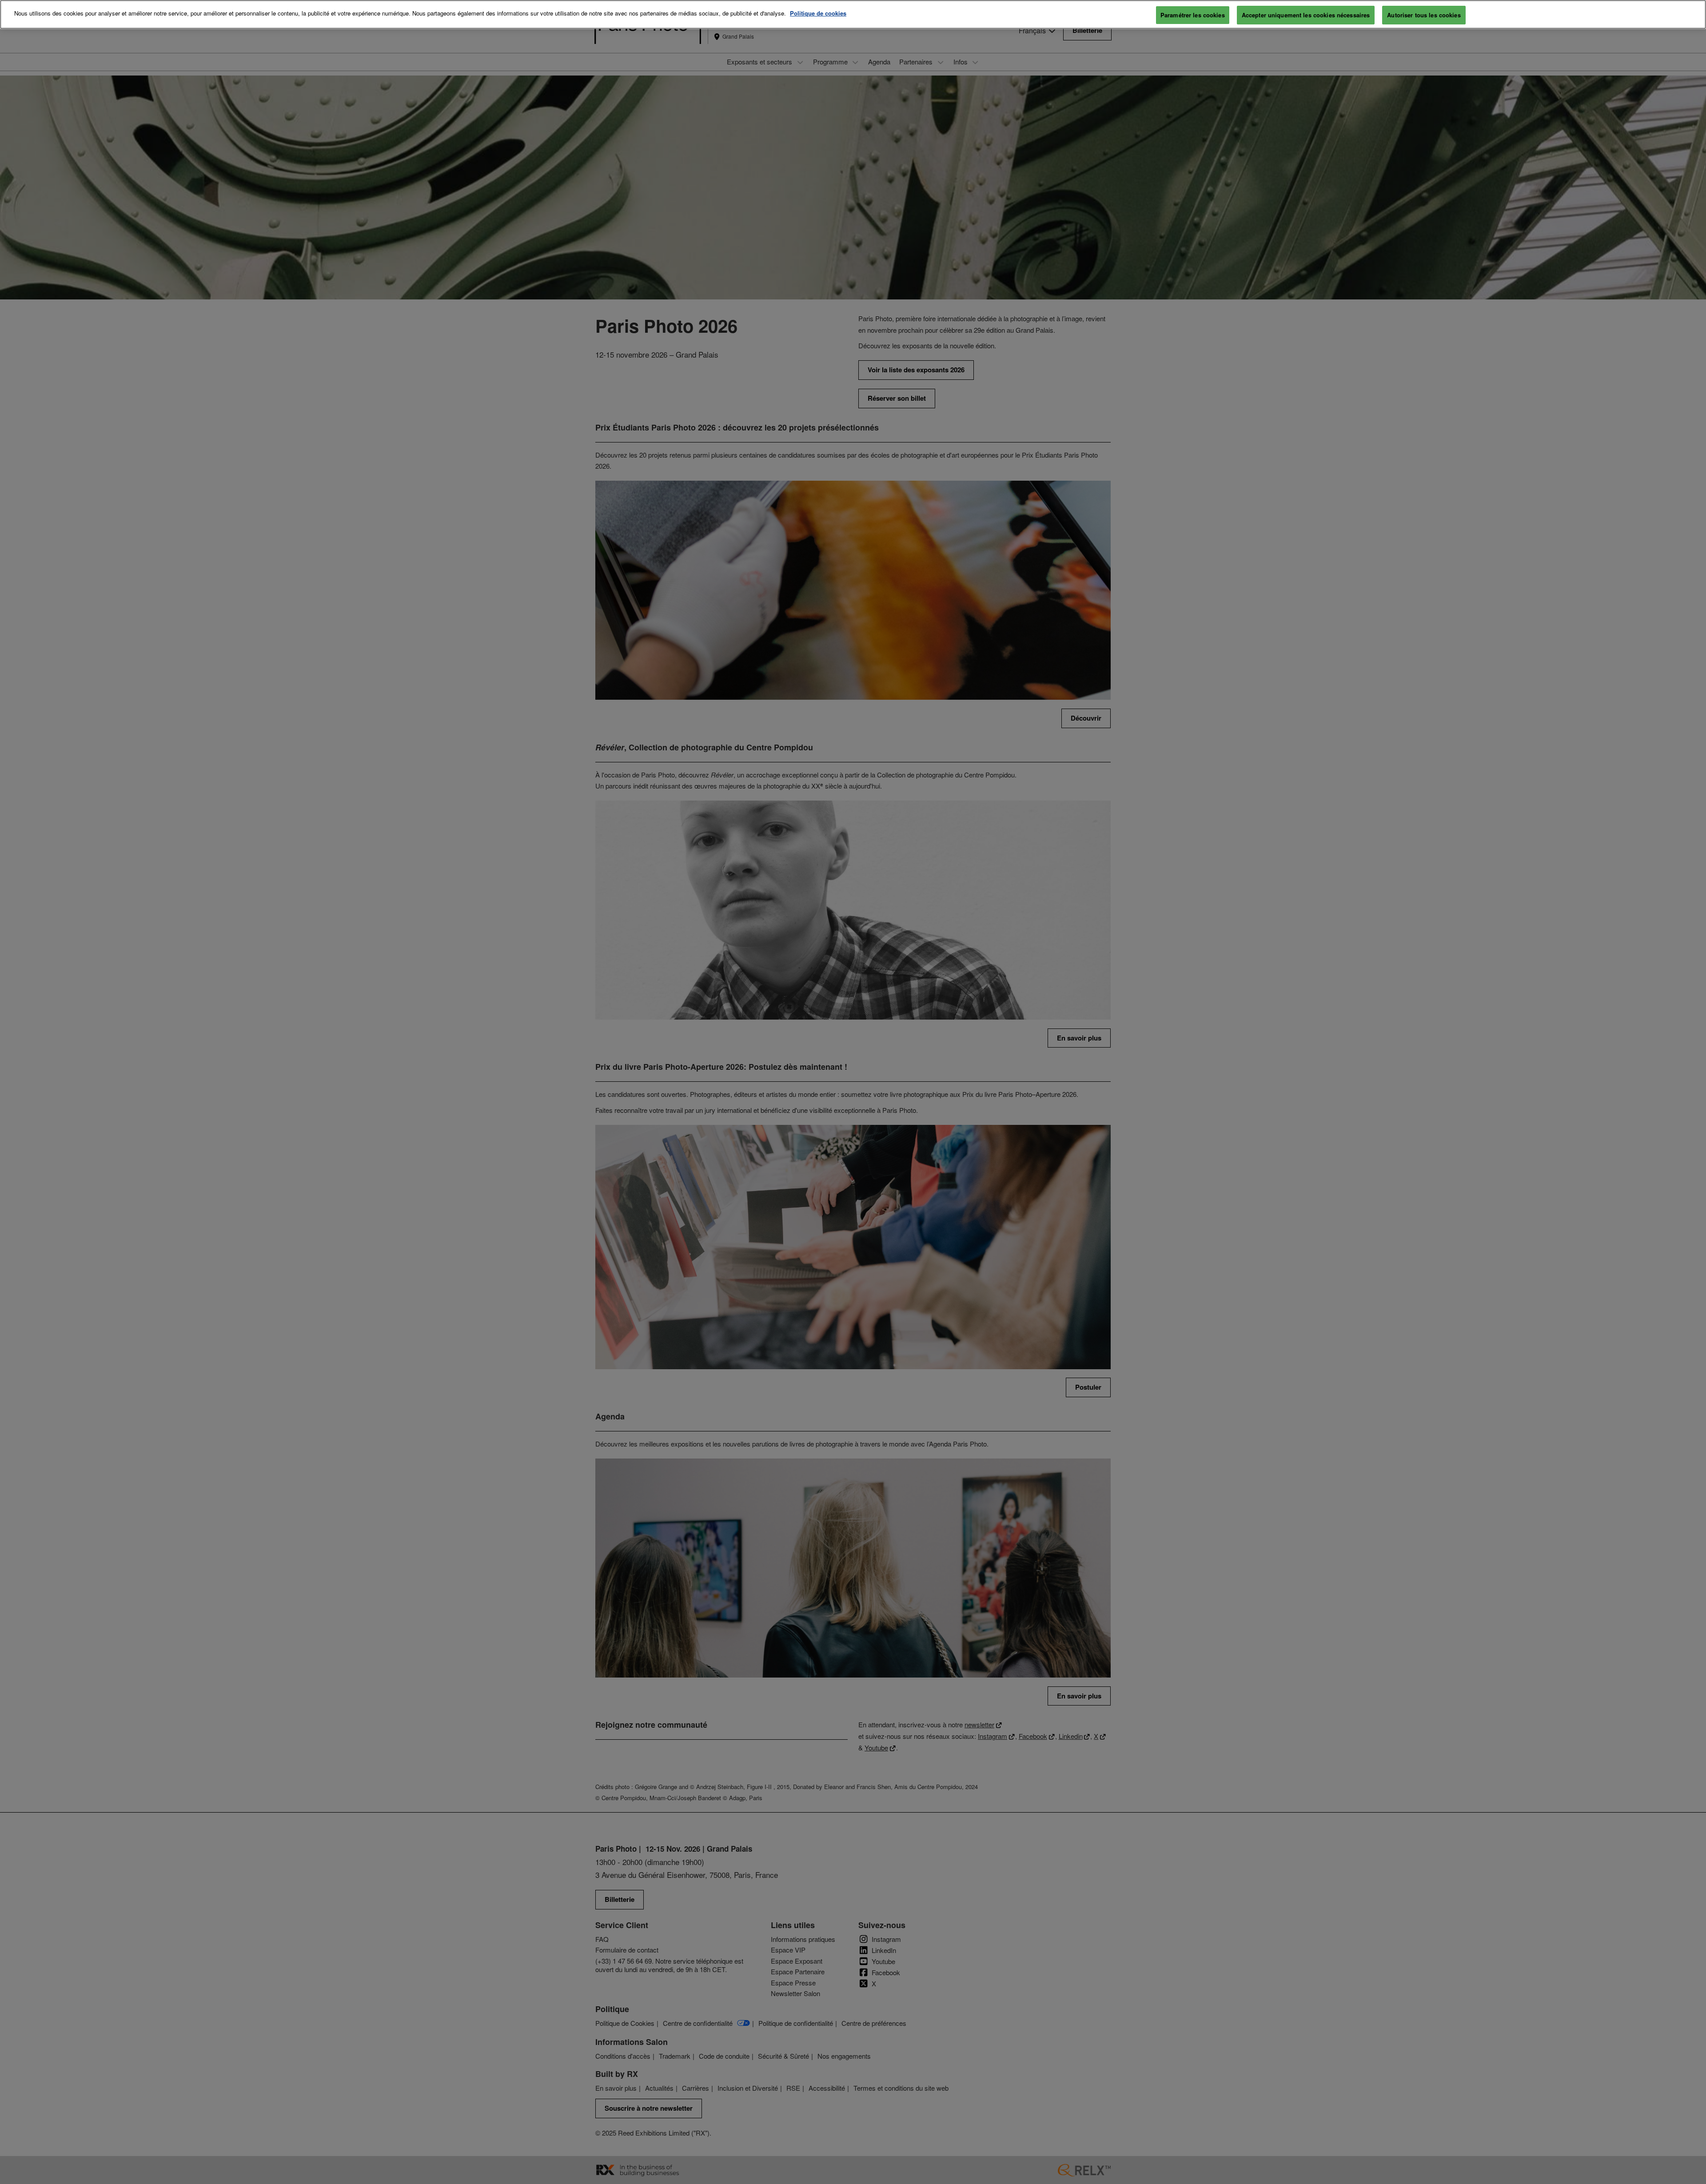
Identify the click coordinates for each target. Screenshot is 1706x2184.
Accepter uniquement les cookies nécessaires (1306, 15)
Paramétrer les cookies (1193, 15)
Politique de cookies (818, 13)
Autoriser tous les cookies (1424, 15)
